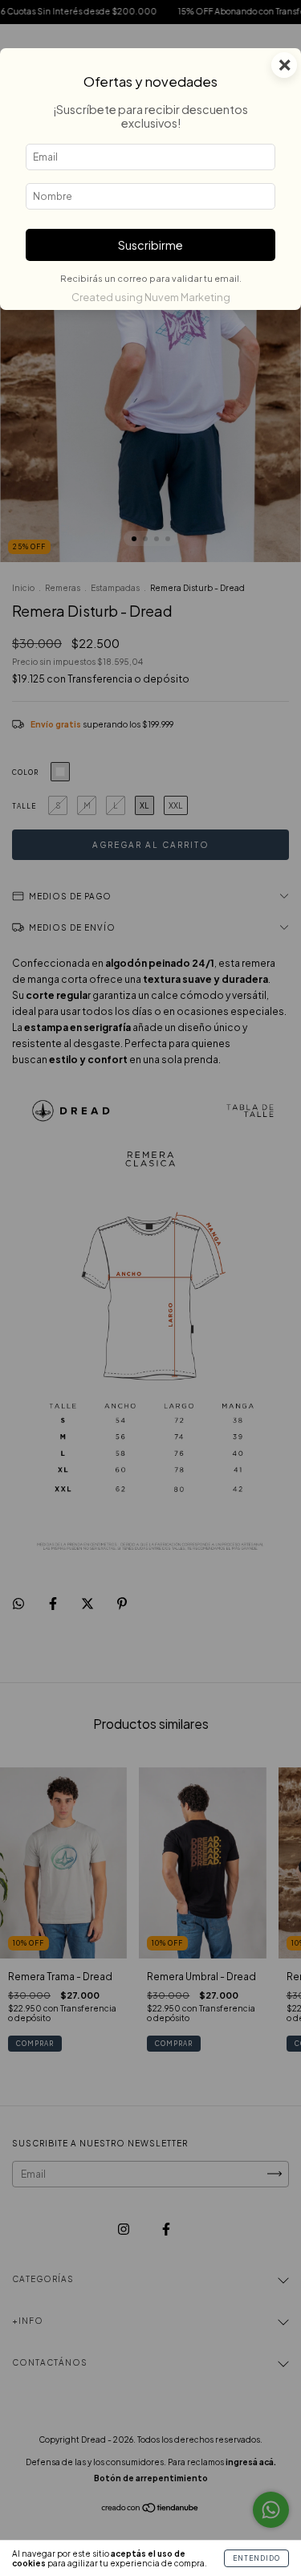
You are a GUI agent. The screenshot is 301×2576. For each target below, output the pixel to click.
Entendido (256, 2558)
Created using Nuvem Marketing (151, 297)
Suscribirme (150, 245)
